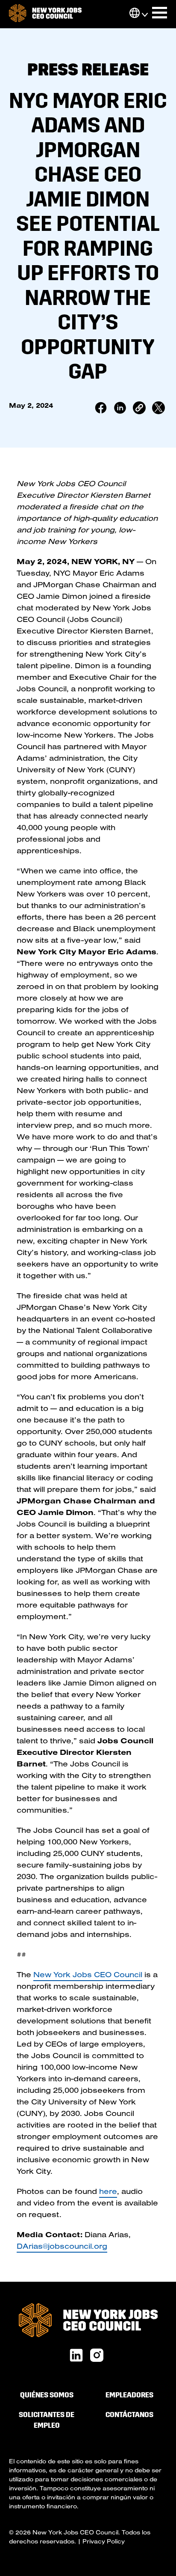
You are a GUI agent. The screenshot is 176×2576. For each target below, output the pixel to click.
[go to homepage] (45, 14)
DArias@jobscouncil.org (62, 2246)
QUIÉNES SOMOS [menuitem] (47, 2395)
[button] (135, 14)
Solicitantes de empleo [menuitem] (47, 2420)
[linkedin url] (76, 2356)
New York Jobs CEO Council (88, 1974)
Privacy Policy (104, 2541)
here (108, 2191)
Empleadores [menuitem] (129, 2395)
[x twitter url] (97, 2356)
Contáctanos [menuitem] (129, 2415)
